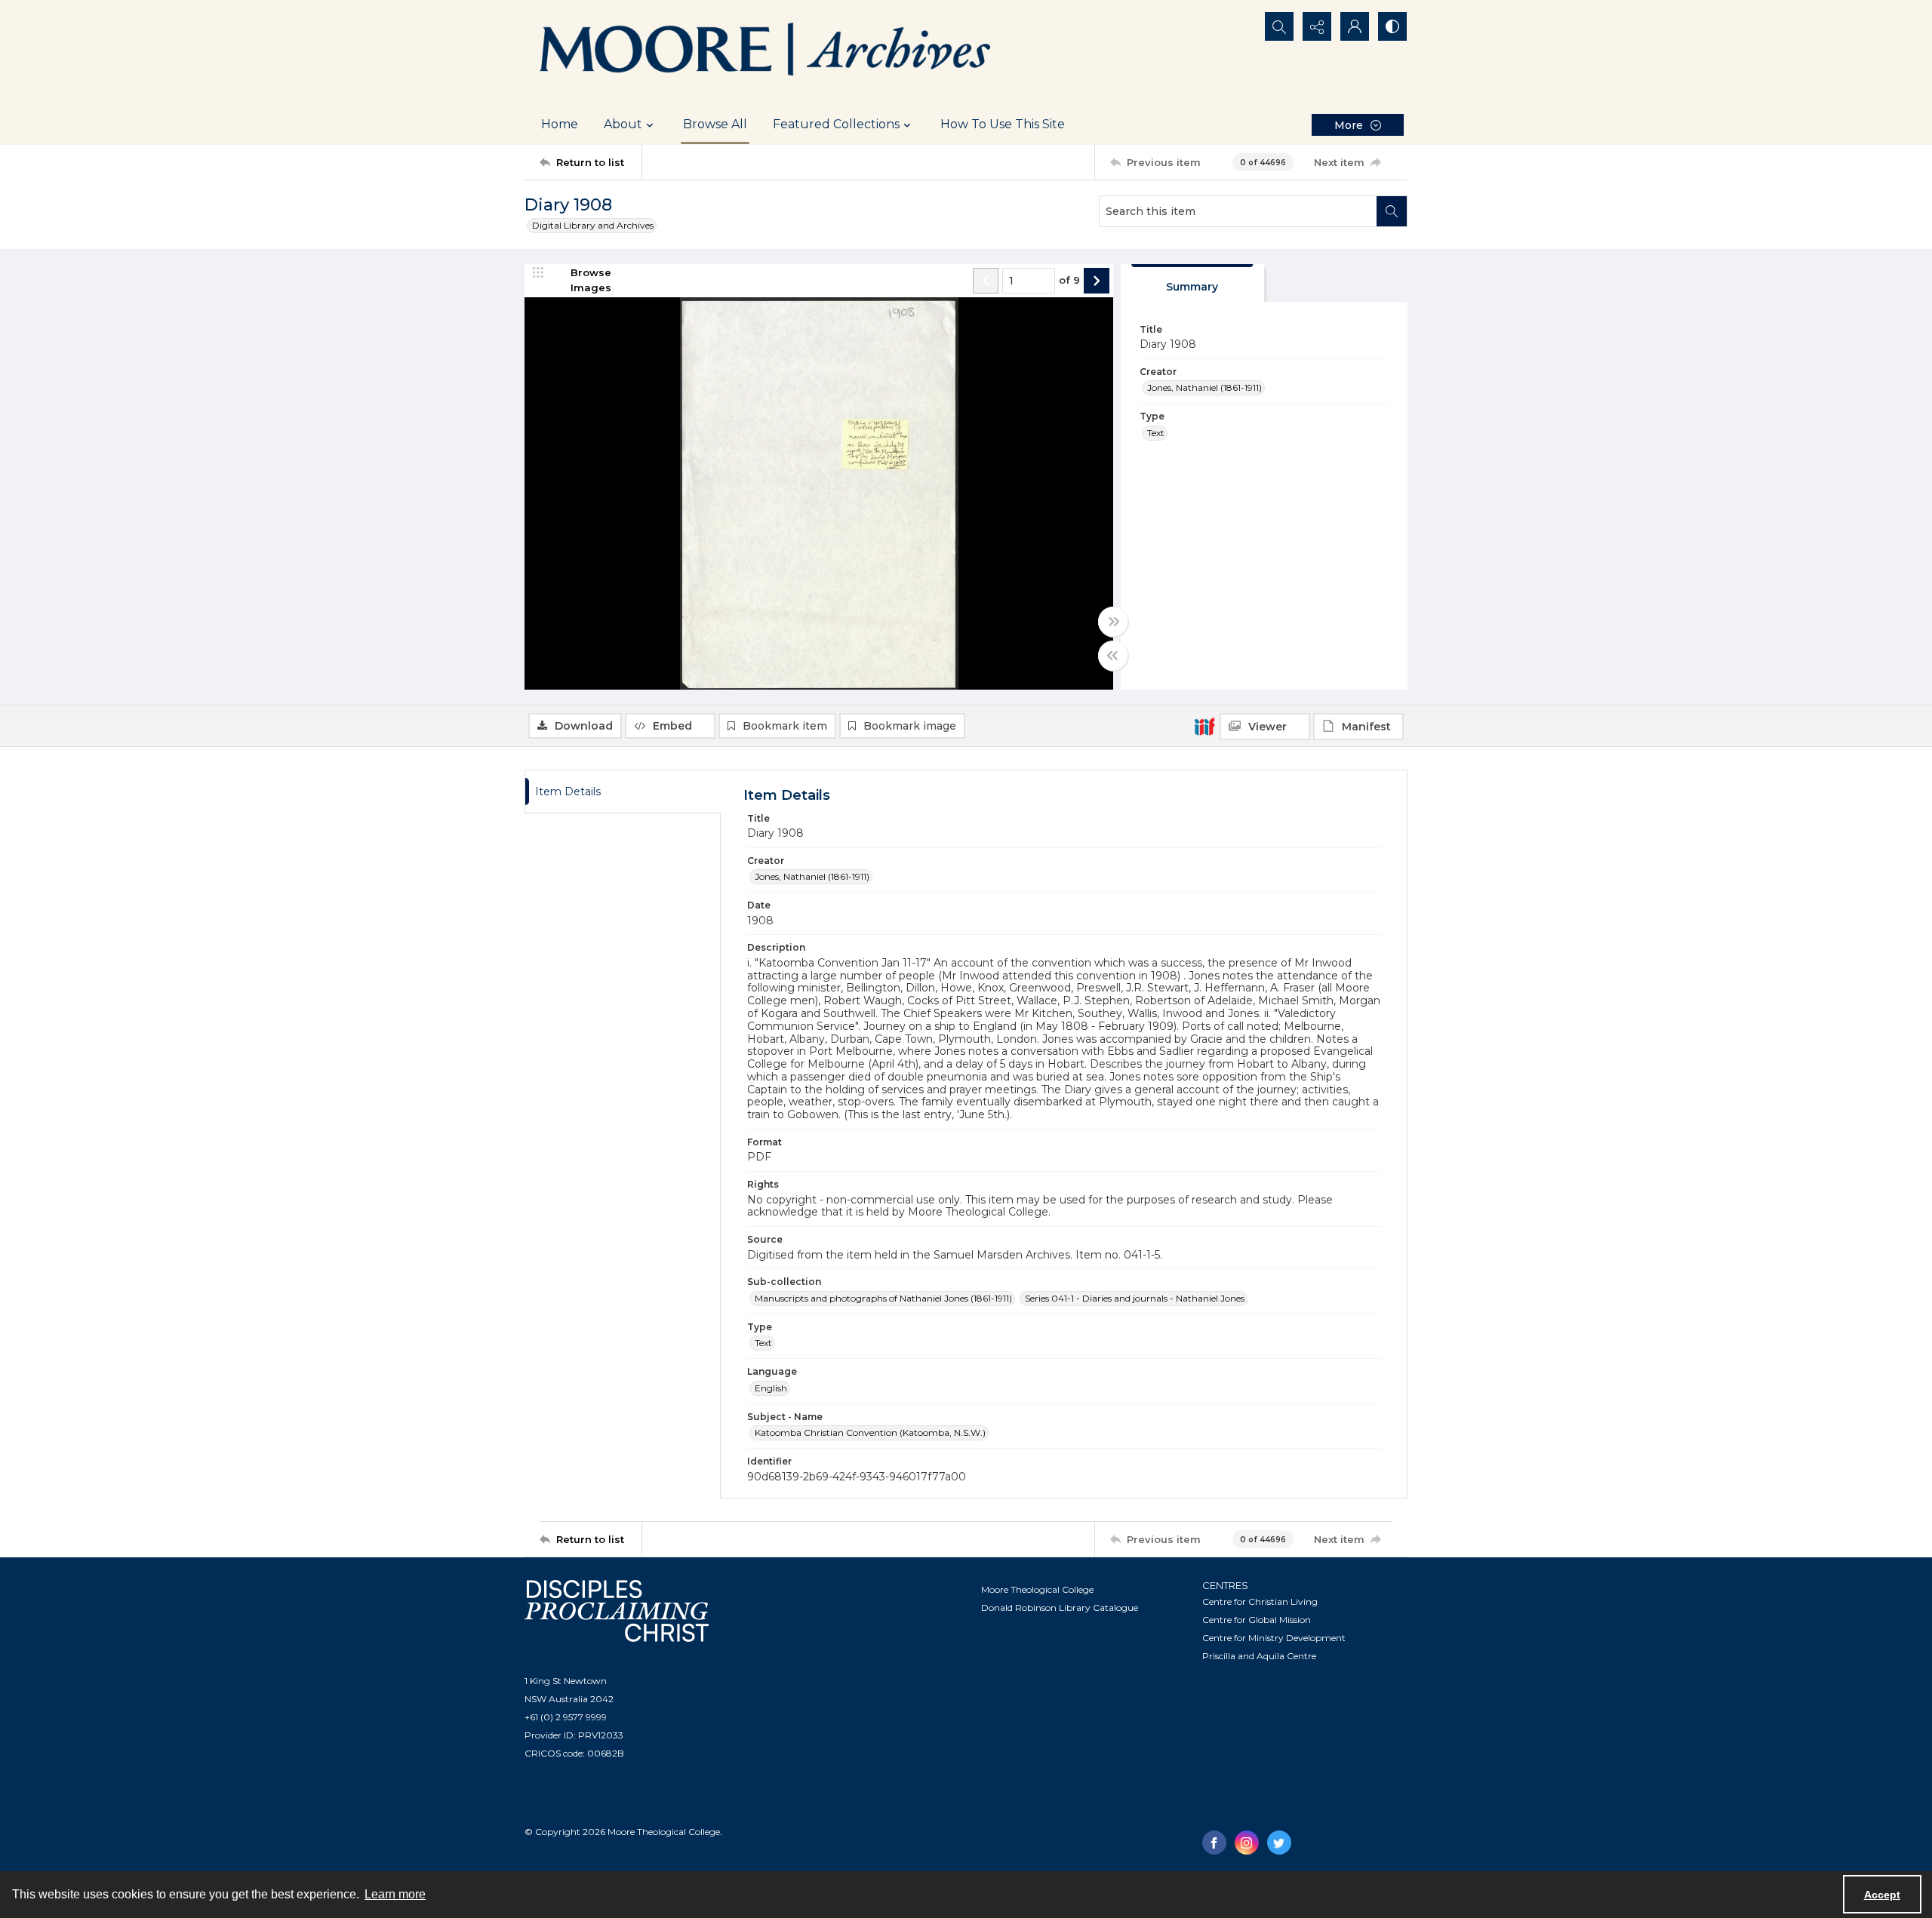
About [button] (623, 124)
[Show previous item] (986, 281)
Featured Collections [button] (836, 124)
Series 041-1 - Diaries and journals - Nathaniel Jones (1135, 1298)
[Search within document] (1392, 211)
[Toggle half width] (1113, 656)
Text (1156, 433)
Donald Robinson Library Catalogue (1060, 1608)
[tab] (1192, 283)
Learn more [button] (395, 1894)
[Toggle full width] (1113, 622)
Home (560, 124)
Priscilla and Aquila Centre (1259, 1656)
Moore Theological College (1037, 1589)
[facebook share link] (1214, 1843)
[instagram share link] (1247, 1843)
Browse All (715, 124)
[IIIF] (1204, 726)
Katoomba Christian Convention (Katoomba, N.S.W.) (870, 1432)
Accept (1882, 1895)
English (771, 1388)
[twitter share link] (1279, 1843)
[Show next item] (1097, 281)
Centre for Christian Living (1260, 1601)
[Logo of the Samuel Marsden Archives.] (766, 52)
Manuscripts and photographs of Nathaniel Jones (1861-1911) (883, 1298)
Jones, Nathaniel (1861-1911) (1204, 387)
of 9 (1069, 280)
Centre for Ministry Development (1274, 1638)
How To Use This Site (1003, 124)
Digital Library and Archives (593, 225)
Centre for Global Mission (1257, 1620)
